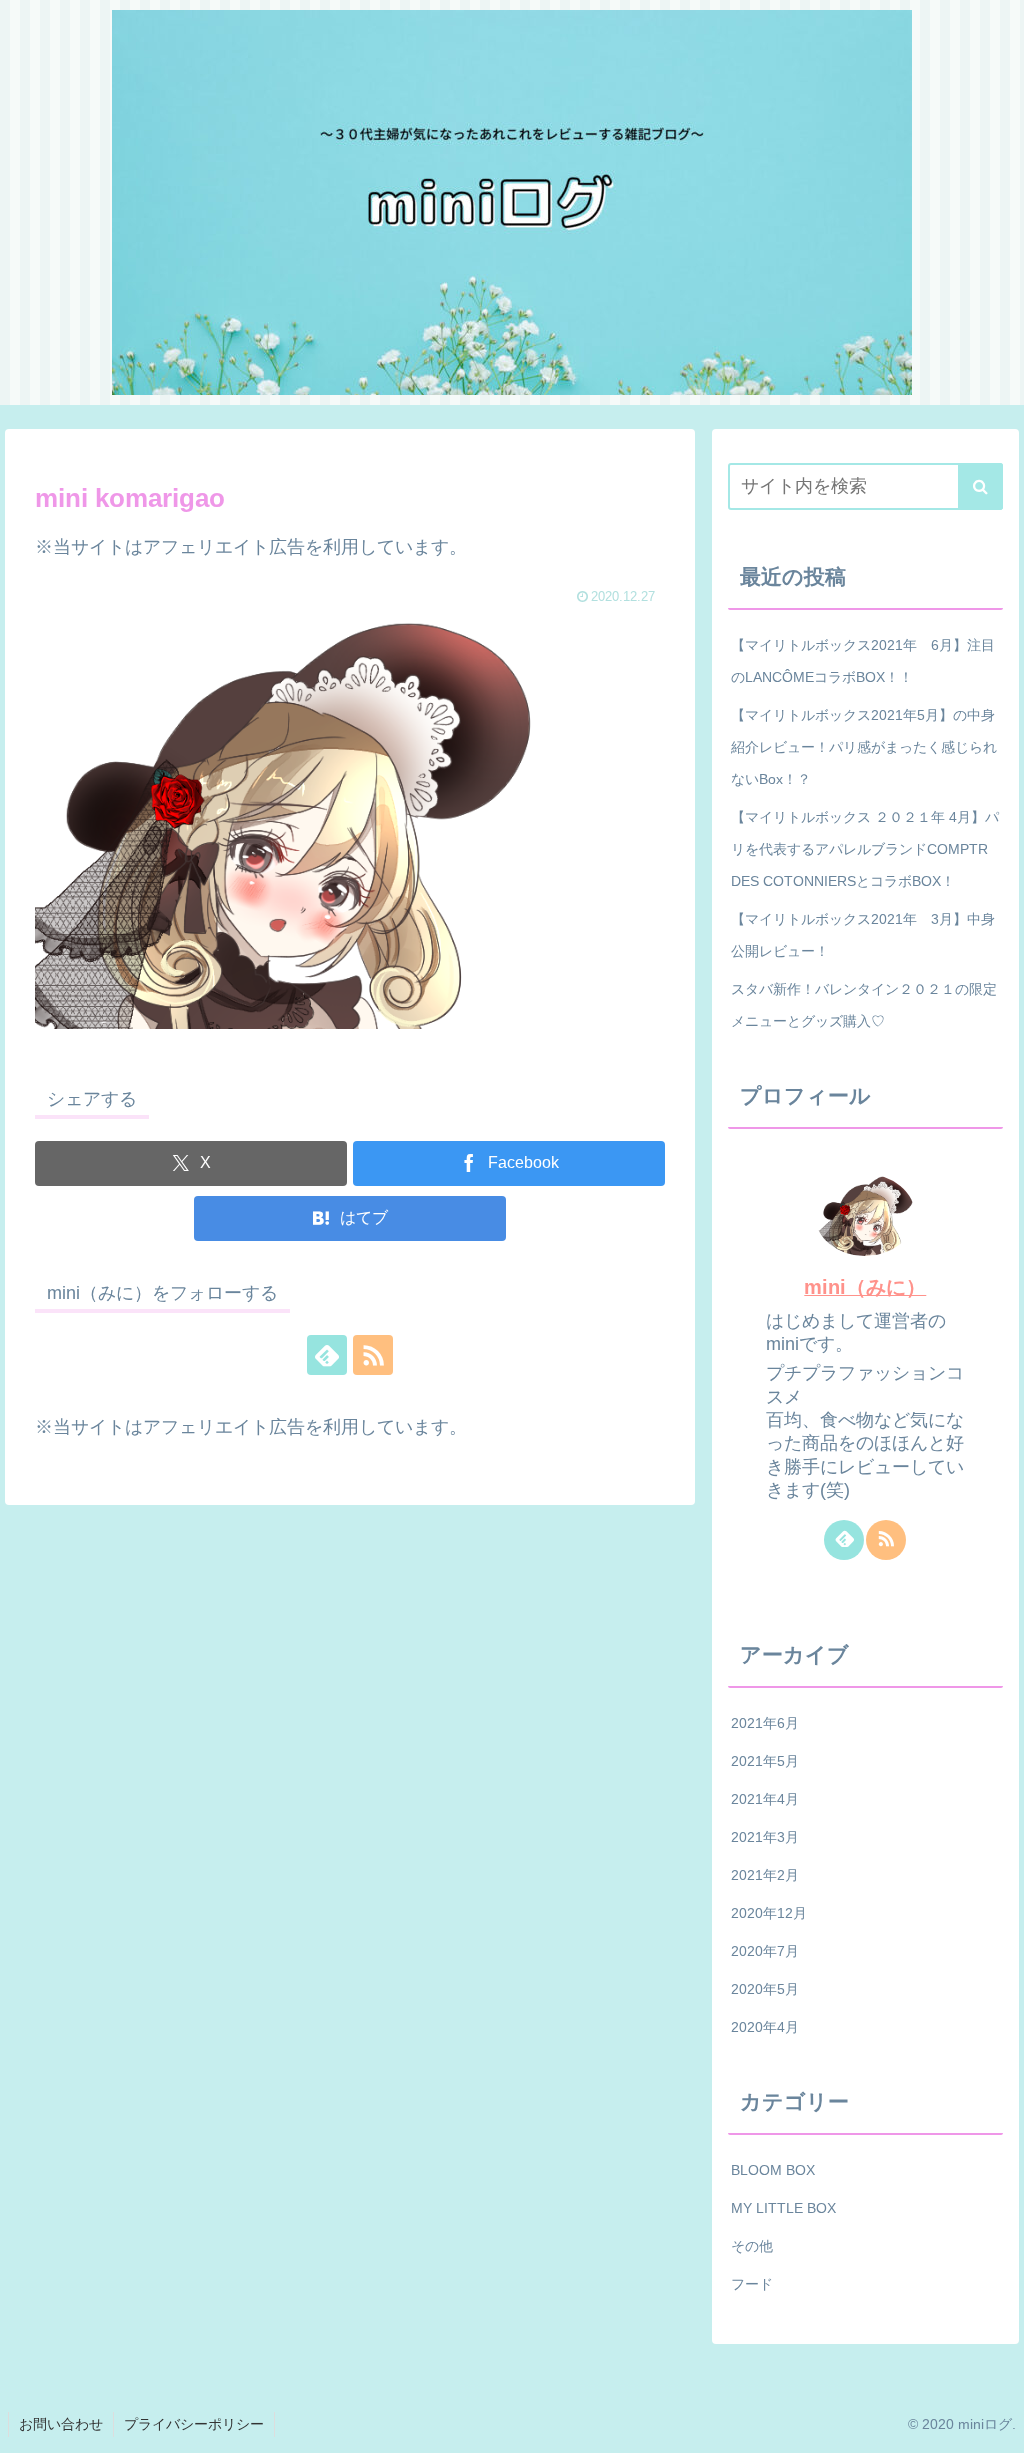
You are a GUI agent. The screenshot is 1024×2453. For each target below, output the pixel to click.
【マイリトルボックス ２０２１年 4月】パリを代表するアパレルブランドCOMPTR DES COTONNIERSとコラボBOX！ (866, 849)
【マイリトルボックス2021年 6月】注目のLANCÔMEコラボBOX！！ (863, 661)
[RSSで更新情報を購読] (373, 1355)
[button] (980, 486)
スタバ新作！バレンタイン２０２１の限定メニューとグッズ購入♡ (864, 1005)
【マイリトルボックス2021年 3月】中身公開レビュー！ (863, 935)
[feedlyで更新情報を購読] (327, 1355)
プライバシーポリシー (194, 2424)
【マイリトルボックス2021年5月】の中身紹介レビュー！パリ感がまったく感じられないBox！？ (864, 747)
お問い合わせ (61, 2424)
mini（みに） (865, 1287)
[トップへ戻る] (994, 2423)
